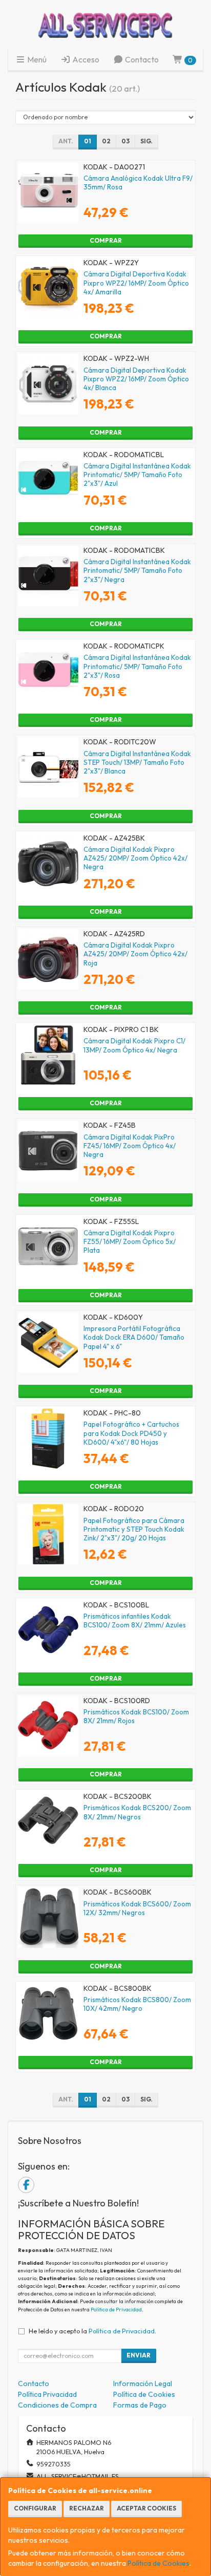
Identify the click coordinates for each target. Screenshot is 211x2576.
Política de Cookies (159, 2563)
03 (125, 141)
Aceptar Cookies (146, 2508)
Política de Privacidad (116, 2310)
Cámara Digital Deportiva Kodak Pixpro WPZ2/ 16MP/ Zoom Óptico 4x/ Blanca (136, 379)
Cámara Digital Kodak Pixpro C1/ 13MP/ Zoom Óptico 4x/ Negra (134, 1045)
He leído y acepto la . (92, 2331)
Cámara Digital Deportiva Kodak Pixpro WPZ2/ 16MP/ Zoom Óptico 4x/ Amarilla (136, 283)
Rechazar (87, 2508)
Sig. (146, 141)
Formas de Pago (140, 2405)
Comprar (106, 240)
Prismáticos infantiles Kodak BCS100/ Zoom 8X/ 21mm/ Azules (135, 1620)
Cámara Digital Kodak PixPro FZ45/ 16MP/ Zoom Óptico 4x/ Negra (130, 1146)
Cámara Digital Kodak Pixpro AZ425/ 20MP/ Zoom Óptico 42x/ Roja (135, 954)
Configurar (35, 2508)
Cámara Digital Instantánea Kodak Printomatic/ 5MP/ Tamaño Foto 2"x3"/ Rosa (137, 666)
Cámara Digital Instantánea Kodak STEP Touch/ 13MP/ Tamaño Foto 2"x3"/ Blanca (137, 763)
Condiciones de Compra (57, 2405)
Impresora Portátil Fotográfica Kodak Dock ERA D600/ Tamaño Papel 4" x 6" (134, 1337)
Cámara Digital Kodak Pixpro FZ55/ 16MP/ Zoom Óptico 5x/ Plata (130, 1242)
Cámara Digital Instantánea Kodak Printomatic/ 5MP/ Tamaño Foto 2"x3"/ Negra (137, 571)
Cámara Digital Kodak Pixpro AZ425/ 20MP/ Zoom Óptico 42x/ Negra (135, 858)
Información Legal (143, 2384)
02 (106, 141)
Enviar (139, 2355)
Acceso (85, 59)
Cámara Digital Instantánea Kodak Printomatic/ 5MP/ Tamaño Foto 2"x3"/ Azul (137, 475)
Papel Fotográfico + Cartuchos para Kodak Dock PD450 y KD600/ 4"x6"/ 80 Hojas (131, 1433)
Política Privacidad (47, 2394)
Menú (36, 59)
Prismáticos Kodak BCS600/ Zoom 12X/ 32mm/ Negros (137, 1908)
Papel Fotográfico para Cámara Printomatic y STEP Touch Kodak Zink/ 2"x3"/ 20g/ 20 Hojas (134, 1529)
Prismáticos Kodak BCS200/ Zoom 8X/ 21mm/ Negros (137, 1812)
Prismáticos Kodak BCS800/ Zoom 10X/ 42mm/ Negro (137, 2004)
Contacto (141, 59)
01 (88, 141)
